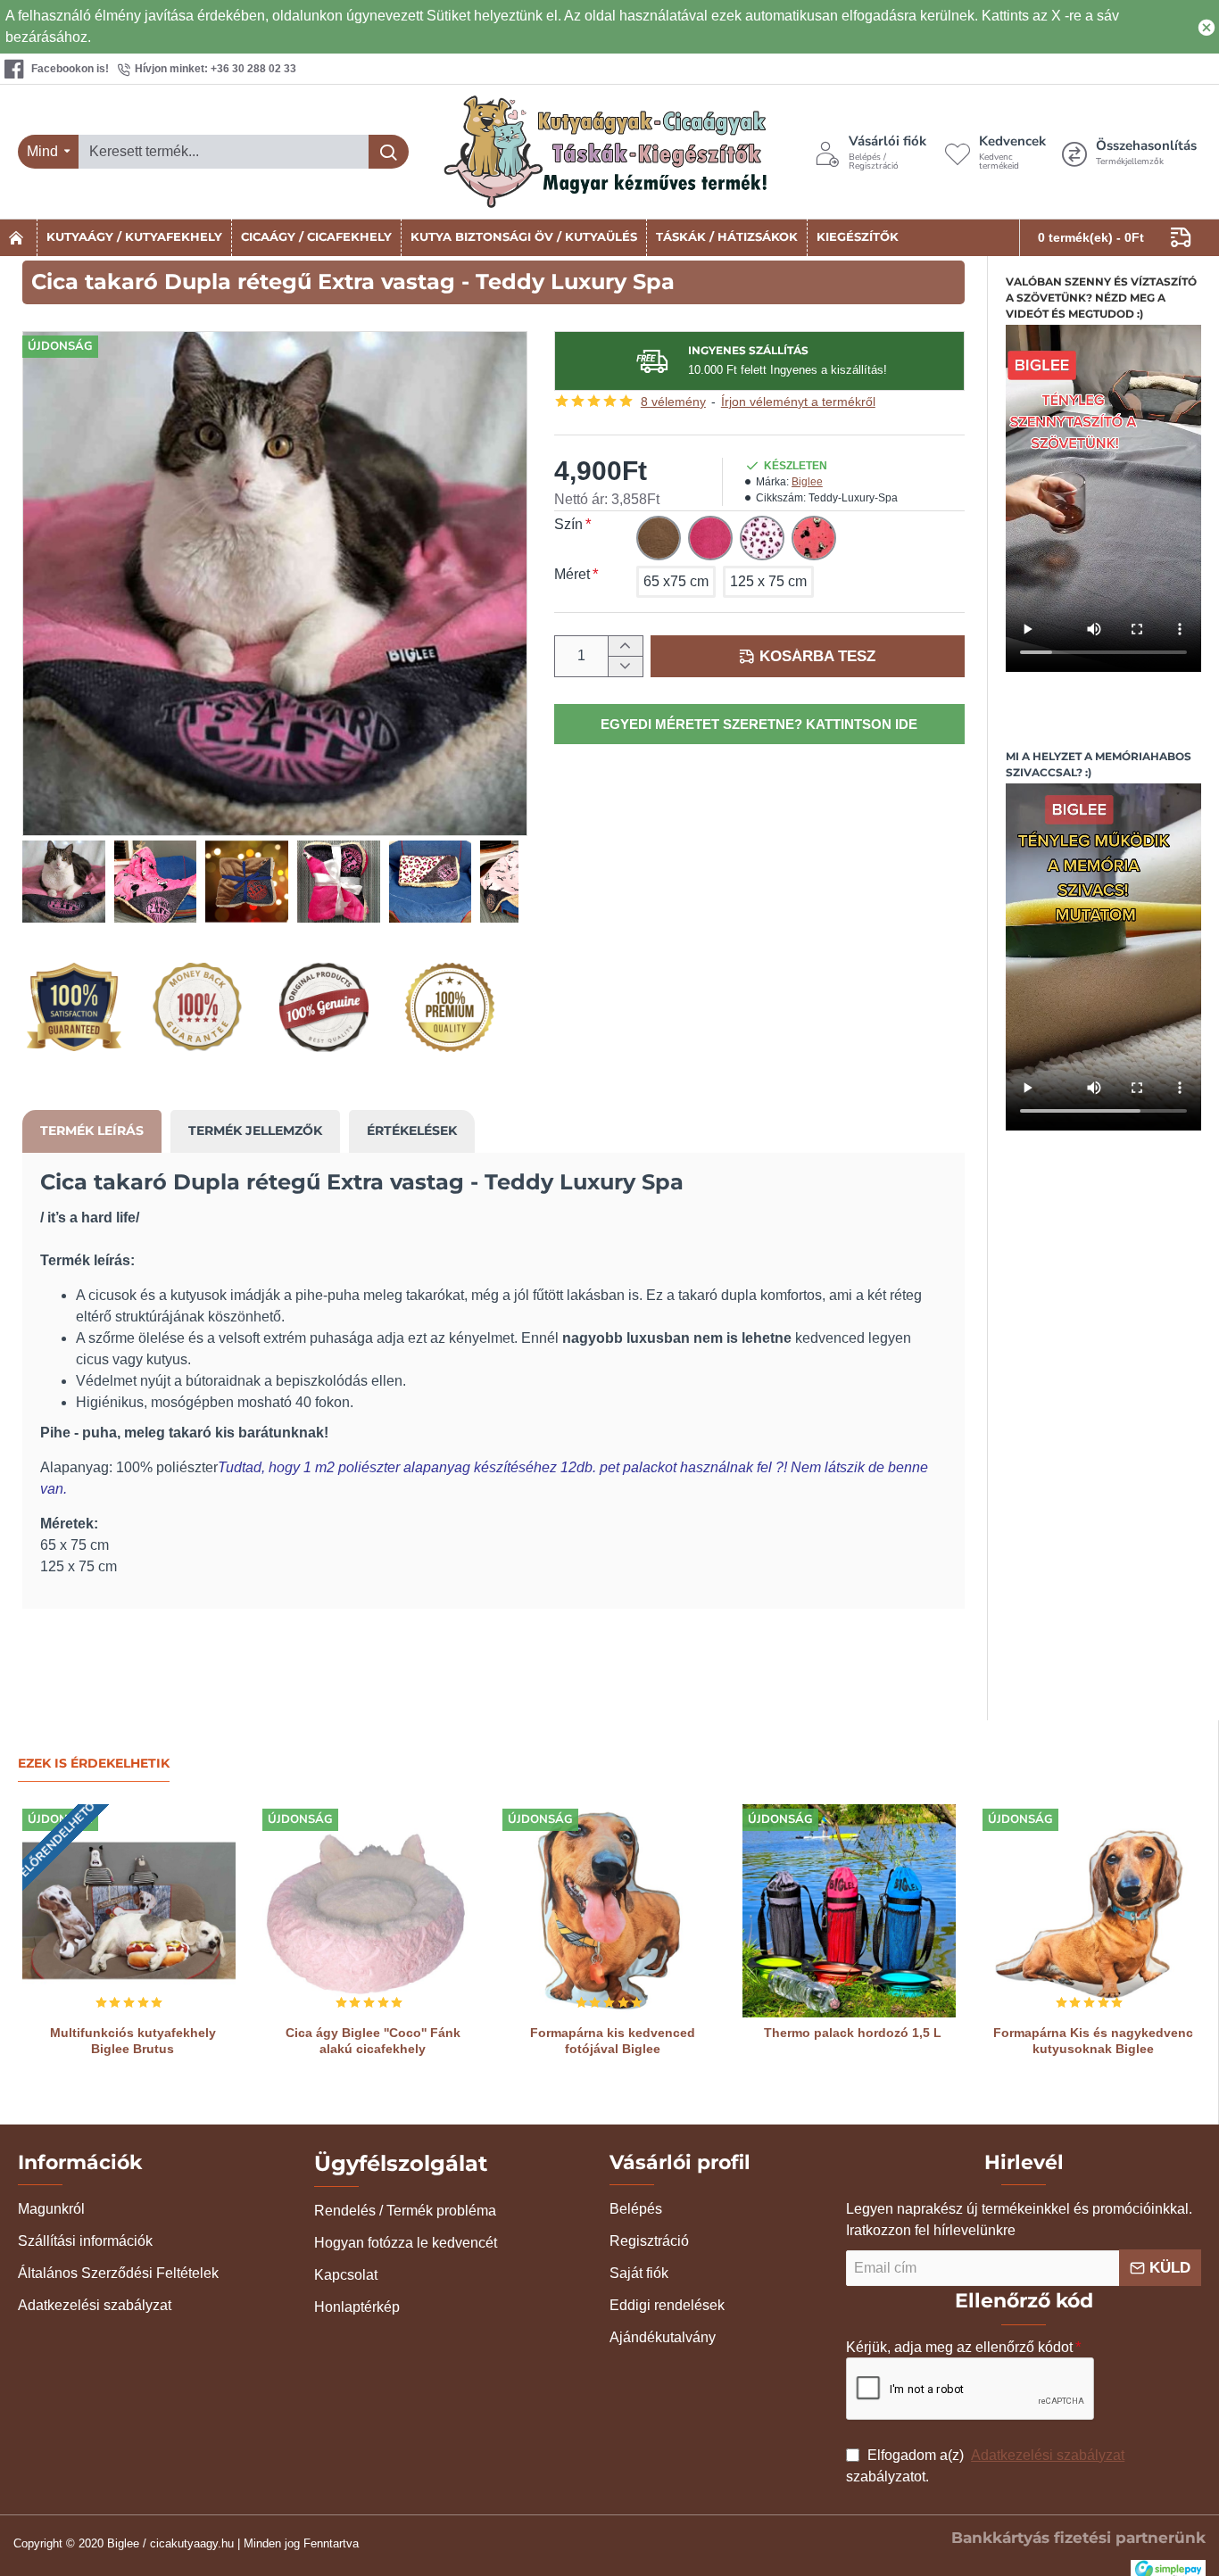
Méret (572, 574)
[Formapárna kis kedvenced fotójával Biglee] (609, 1911)
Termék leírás (92, 1131)
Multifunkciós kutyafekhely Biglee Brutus (133, 2041)
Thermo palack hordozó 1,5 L (853, 2033)
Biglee (807, 482)
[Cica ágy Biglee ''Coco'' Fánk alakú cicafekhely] (369, 1911)
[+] (625, 646)
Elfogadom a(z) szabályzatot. (985, 2466)
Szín (568, 524)
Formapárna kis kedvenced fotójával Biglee (613, 2041)
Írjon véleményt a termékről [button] (798, 402)
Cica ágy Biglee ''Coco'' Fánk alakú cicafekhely (373, 2041)
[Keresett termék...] (389, 152)
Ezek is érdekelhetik (94, 1764)
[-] (625, 666)
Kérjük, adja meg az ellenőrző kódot (959, 2347)
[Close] (1207, 27)
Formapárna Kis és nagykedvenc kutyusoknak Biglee (1093, 2041)
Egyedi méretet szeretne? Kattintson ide (759, 724)
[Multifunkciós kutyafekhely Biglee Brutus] (129, 1911)
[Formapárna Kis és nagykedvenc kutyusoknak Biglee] (1089, 1911)
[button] (808, 656)
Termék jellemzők (255, 1131)
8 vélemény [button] (673, 402)
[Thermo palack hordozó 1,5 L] (849, 1911)
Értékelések (412, 1131)
